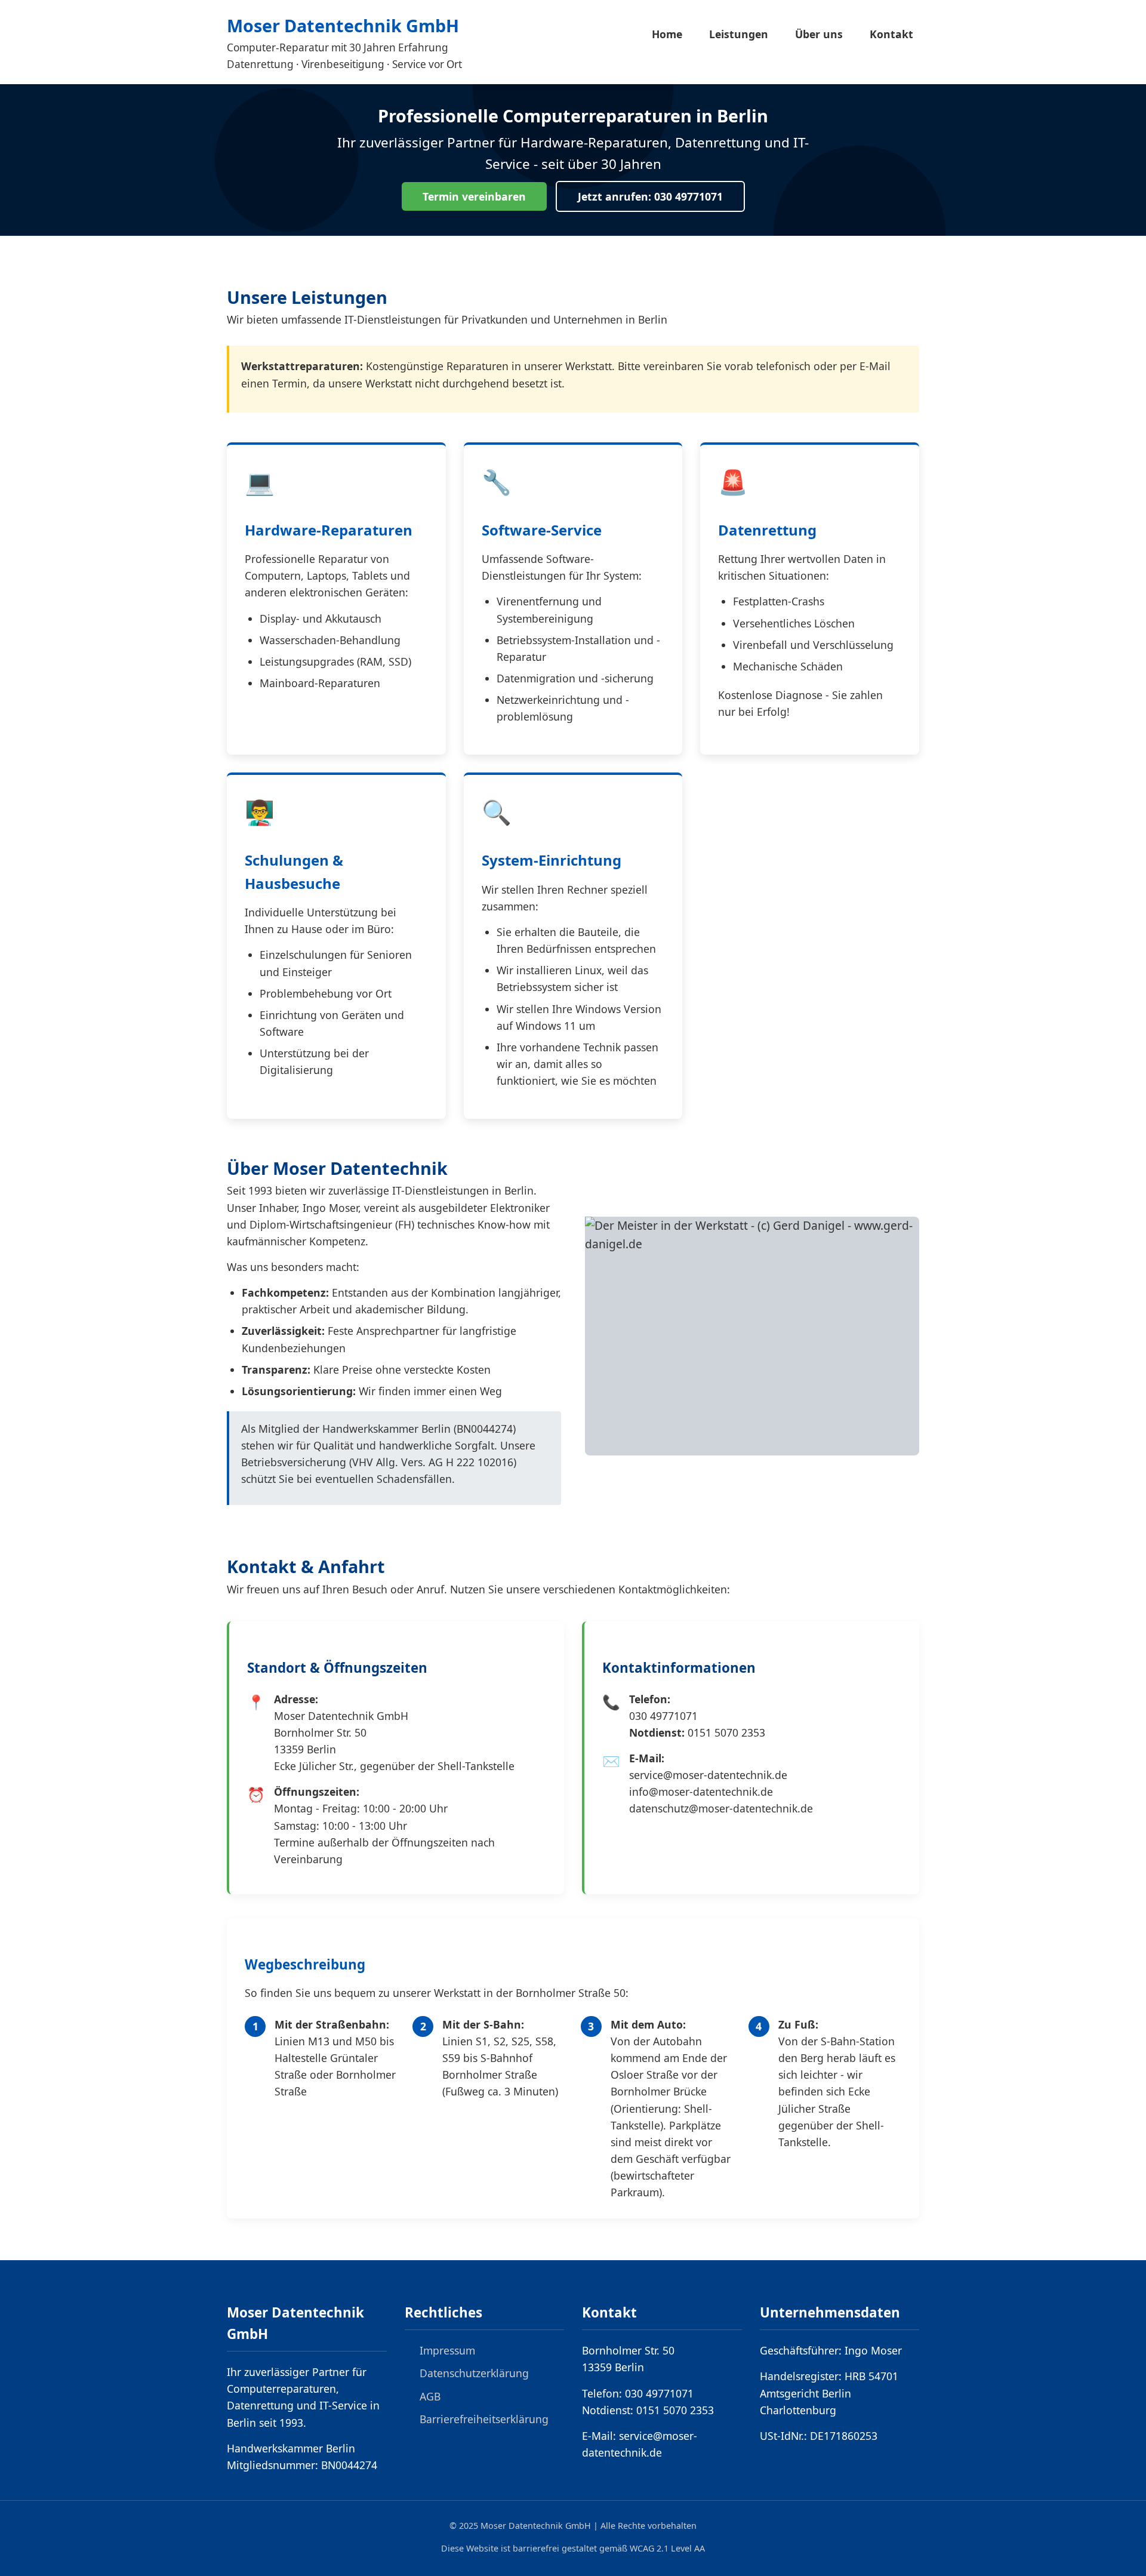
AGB (430, 2396)
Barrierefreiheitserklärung (484, 2419)
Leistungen (739, 34)
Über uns (819, 34)
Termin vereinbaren (474, 196)
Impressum (447, 2350)
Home (667, 34)
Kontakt (891, 34)
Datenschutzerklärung (474, 2373)
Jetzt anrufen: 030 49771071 (650, 196)
